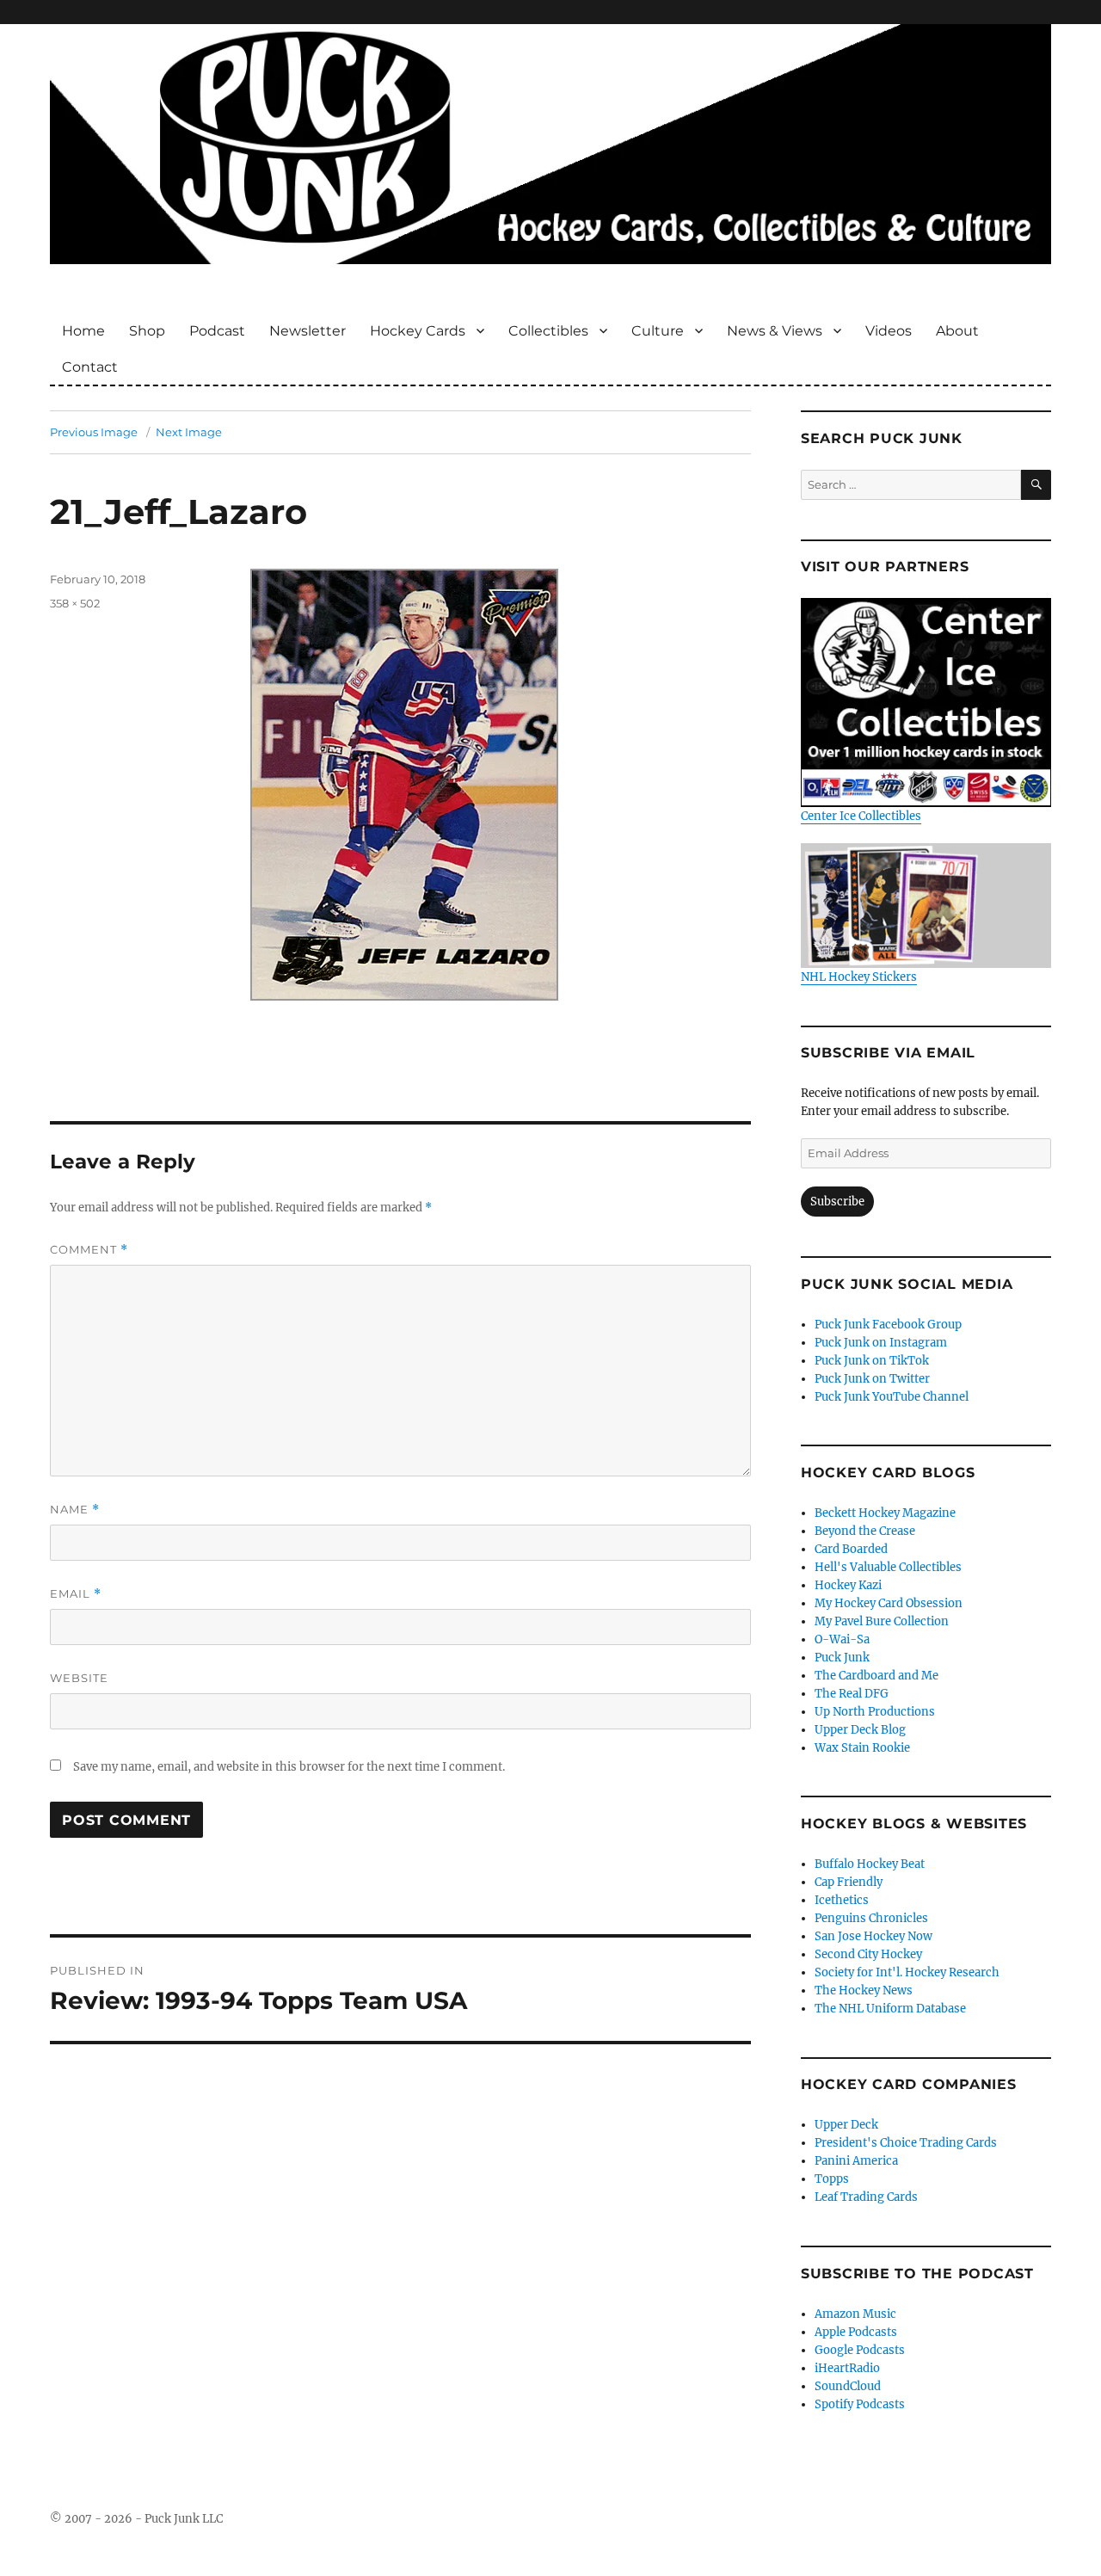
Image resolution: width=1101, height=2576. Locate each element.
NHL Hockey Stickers (859, 977)
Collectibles (548, 331)
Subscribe (837, 1202)
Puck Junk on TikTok (872, 1361)
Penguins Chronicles (871, 1918)
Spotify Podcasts (860, 2404)
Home (83, 331)
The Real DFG (852, 1694)
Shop (147, 331)
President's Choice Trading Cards (906, 2143)
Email (76, 1594)
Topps (832, 2179)
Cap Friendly (849, 1882)
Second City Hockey (868, 1954)
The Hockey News (864, 1991)
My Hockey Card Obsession (889, 1603)
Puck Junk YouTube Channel (892, 1397)
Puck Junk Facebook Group (888, 1325)
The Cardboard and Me (876, 1676)
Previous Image (94, 432)
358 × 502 (75, 603)
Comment (89, 1250)
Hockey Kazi (848, 1585)
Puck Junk (842, 1658)
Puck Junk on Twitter (872, 1379)
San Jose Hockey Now (873, 1936)
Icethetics (842, 1900)
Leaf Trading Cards (866, 2197)
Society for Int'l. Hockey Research (907, 1972)
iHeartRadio (847, 2368)
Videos (889, 331)
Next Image (189, 432)
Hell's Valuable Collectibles (888, 1567)
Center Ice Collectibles (861, 816)
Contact (90, 367)
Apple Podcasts (856, 2332)
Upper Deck (846, 2125)
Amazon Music (855, 2314)
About (957, 331)
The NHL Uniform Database (890, 2009)
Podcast (217, 331)
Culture (658, 331)
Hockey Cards (418, 331)
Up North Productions (875, 1712)
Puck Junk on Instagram (881, 1343)
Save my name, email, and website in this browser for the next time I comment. (289, 1767)
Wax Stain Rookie (862, 1748)
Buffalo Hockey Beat (870, 1864)
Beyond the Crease (865, 1531)
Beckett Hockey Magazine (885, 1513)
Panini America (856, 2161)
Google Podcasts (860, 2350)
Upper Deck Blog (860, 1730)
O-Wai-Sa (842, 1639)
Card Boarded (851, 1549)
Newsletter (308, 331)
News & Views (775, 331)
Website (79, 1678)
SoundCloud (848, 2386)
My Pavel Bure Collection (882, 1621)
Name (75, 1510)
